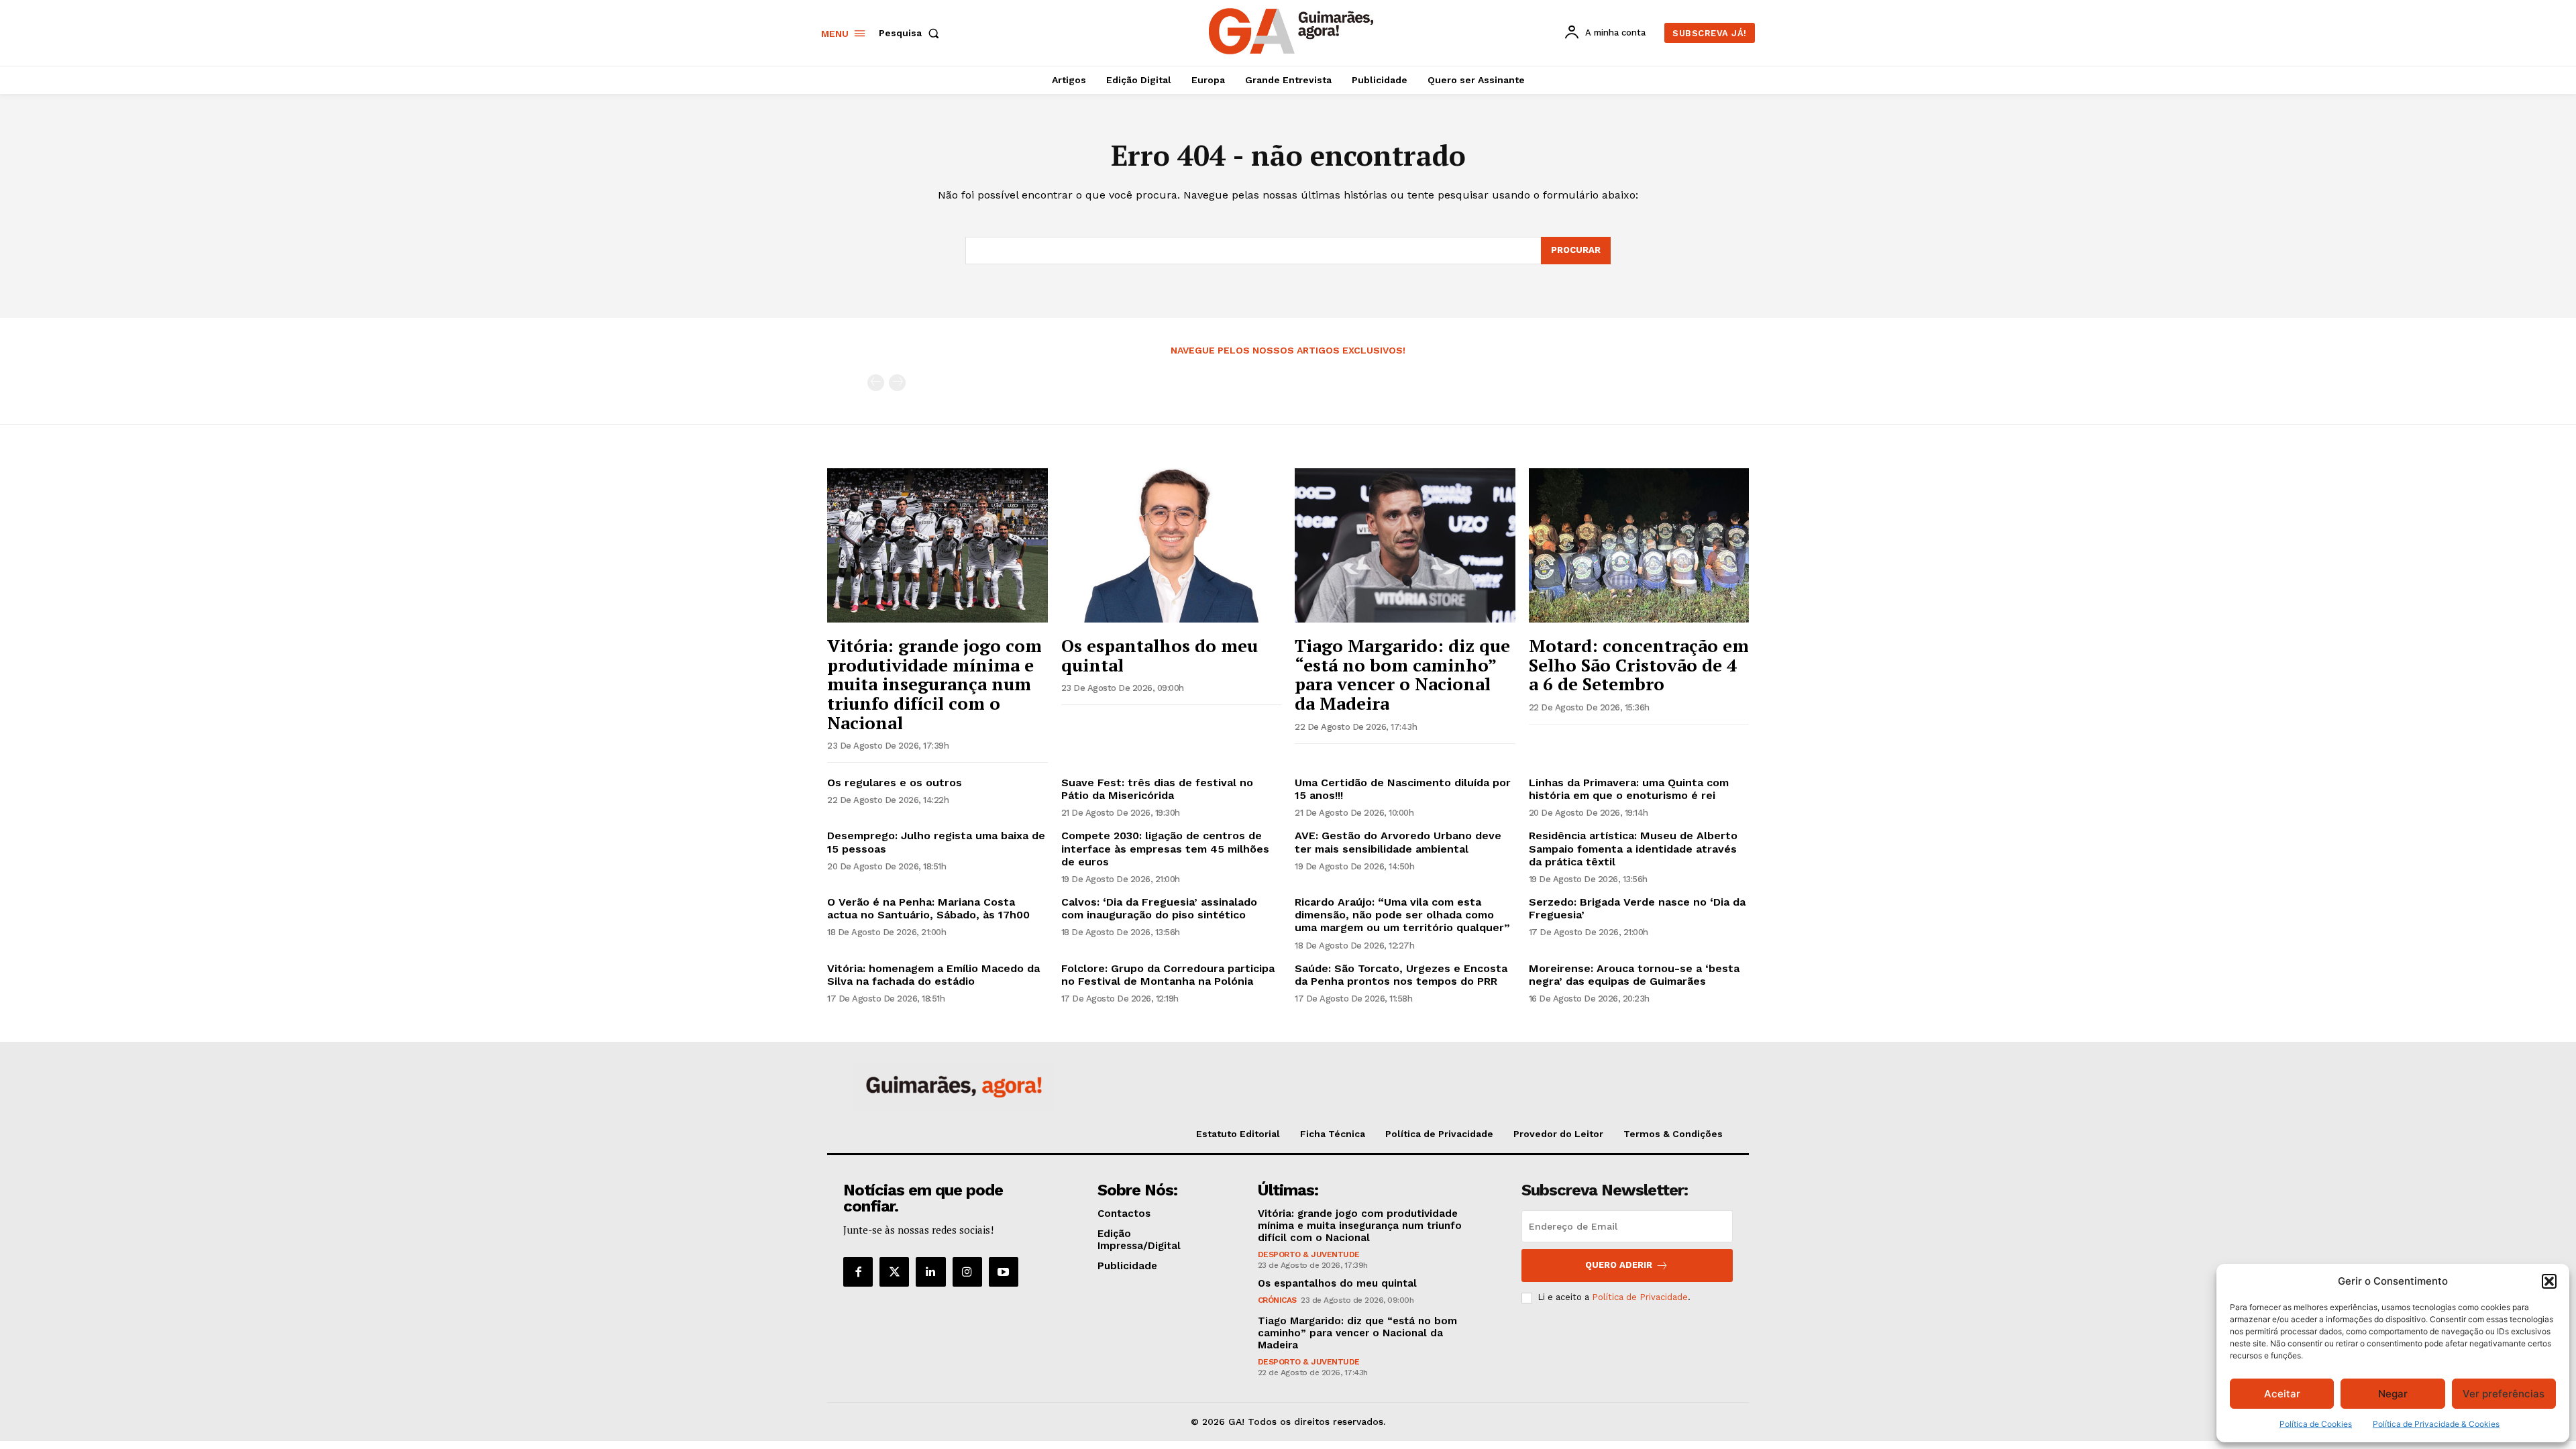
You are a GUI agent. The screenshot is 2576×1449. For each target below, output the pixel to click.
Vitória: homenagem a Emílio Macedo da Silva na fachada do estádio (933, 975)
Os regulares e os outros (895, 783)
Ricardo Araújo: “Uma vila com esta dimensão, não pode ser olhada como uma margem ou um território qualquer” (1402, 915)
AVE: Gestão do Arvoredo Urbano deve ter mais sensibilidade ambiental (1398, 842)
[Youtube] (1004, 1272)
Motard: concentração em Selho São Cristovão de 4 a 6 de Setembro (1639, 664)
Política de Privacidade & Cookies (2436, 1424)
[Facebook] (858, 1272)
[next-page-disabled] (897, 383)
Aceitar (2282, 1394)
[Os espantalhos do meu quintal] (1172, 545)
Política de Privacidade (1640, 1297)
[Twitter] (894, 1272)
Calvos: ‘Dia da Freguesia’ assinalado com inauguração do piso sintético (1159, 908)
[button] (2549, 1281)
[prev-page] (876, 383)
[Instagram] (967, 1272)
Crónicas (1277, 1300)
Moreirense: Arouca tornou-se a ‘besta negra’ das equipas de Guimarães (1634, 975)
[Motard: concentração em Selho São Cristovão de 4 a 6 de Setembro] (1639, 545)
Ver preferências (2504, 1394)
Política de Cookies (2316, 1424)
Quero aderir (1619, 1265)
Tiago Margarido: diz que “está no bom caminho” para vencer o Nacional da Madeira (1402, 674)
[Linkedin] (930, 1272)
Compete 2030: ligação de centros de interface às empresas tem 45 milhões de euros (1165, 848)
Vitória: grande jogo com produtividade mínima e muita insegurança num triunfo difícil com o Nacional (934, 684)
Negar (2393, 1394)
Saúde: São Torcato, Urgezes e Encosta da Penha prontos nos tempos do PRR (1401, 975)
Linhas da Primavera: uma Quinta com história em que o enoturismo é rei (1629, 789)
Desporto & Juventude (1309, 1254)
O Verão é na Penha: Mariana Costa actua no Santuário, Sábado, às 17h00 (928, 908)
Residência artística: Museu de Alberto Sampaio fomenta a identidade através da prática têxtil (1633, 848)
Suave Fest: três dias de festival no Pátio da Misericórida (1157, 789)
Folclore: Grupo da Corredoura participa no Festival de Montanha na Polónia (1168, 975)
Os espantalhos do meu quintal (1160, 655)
